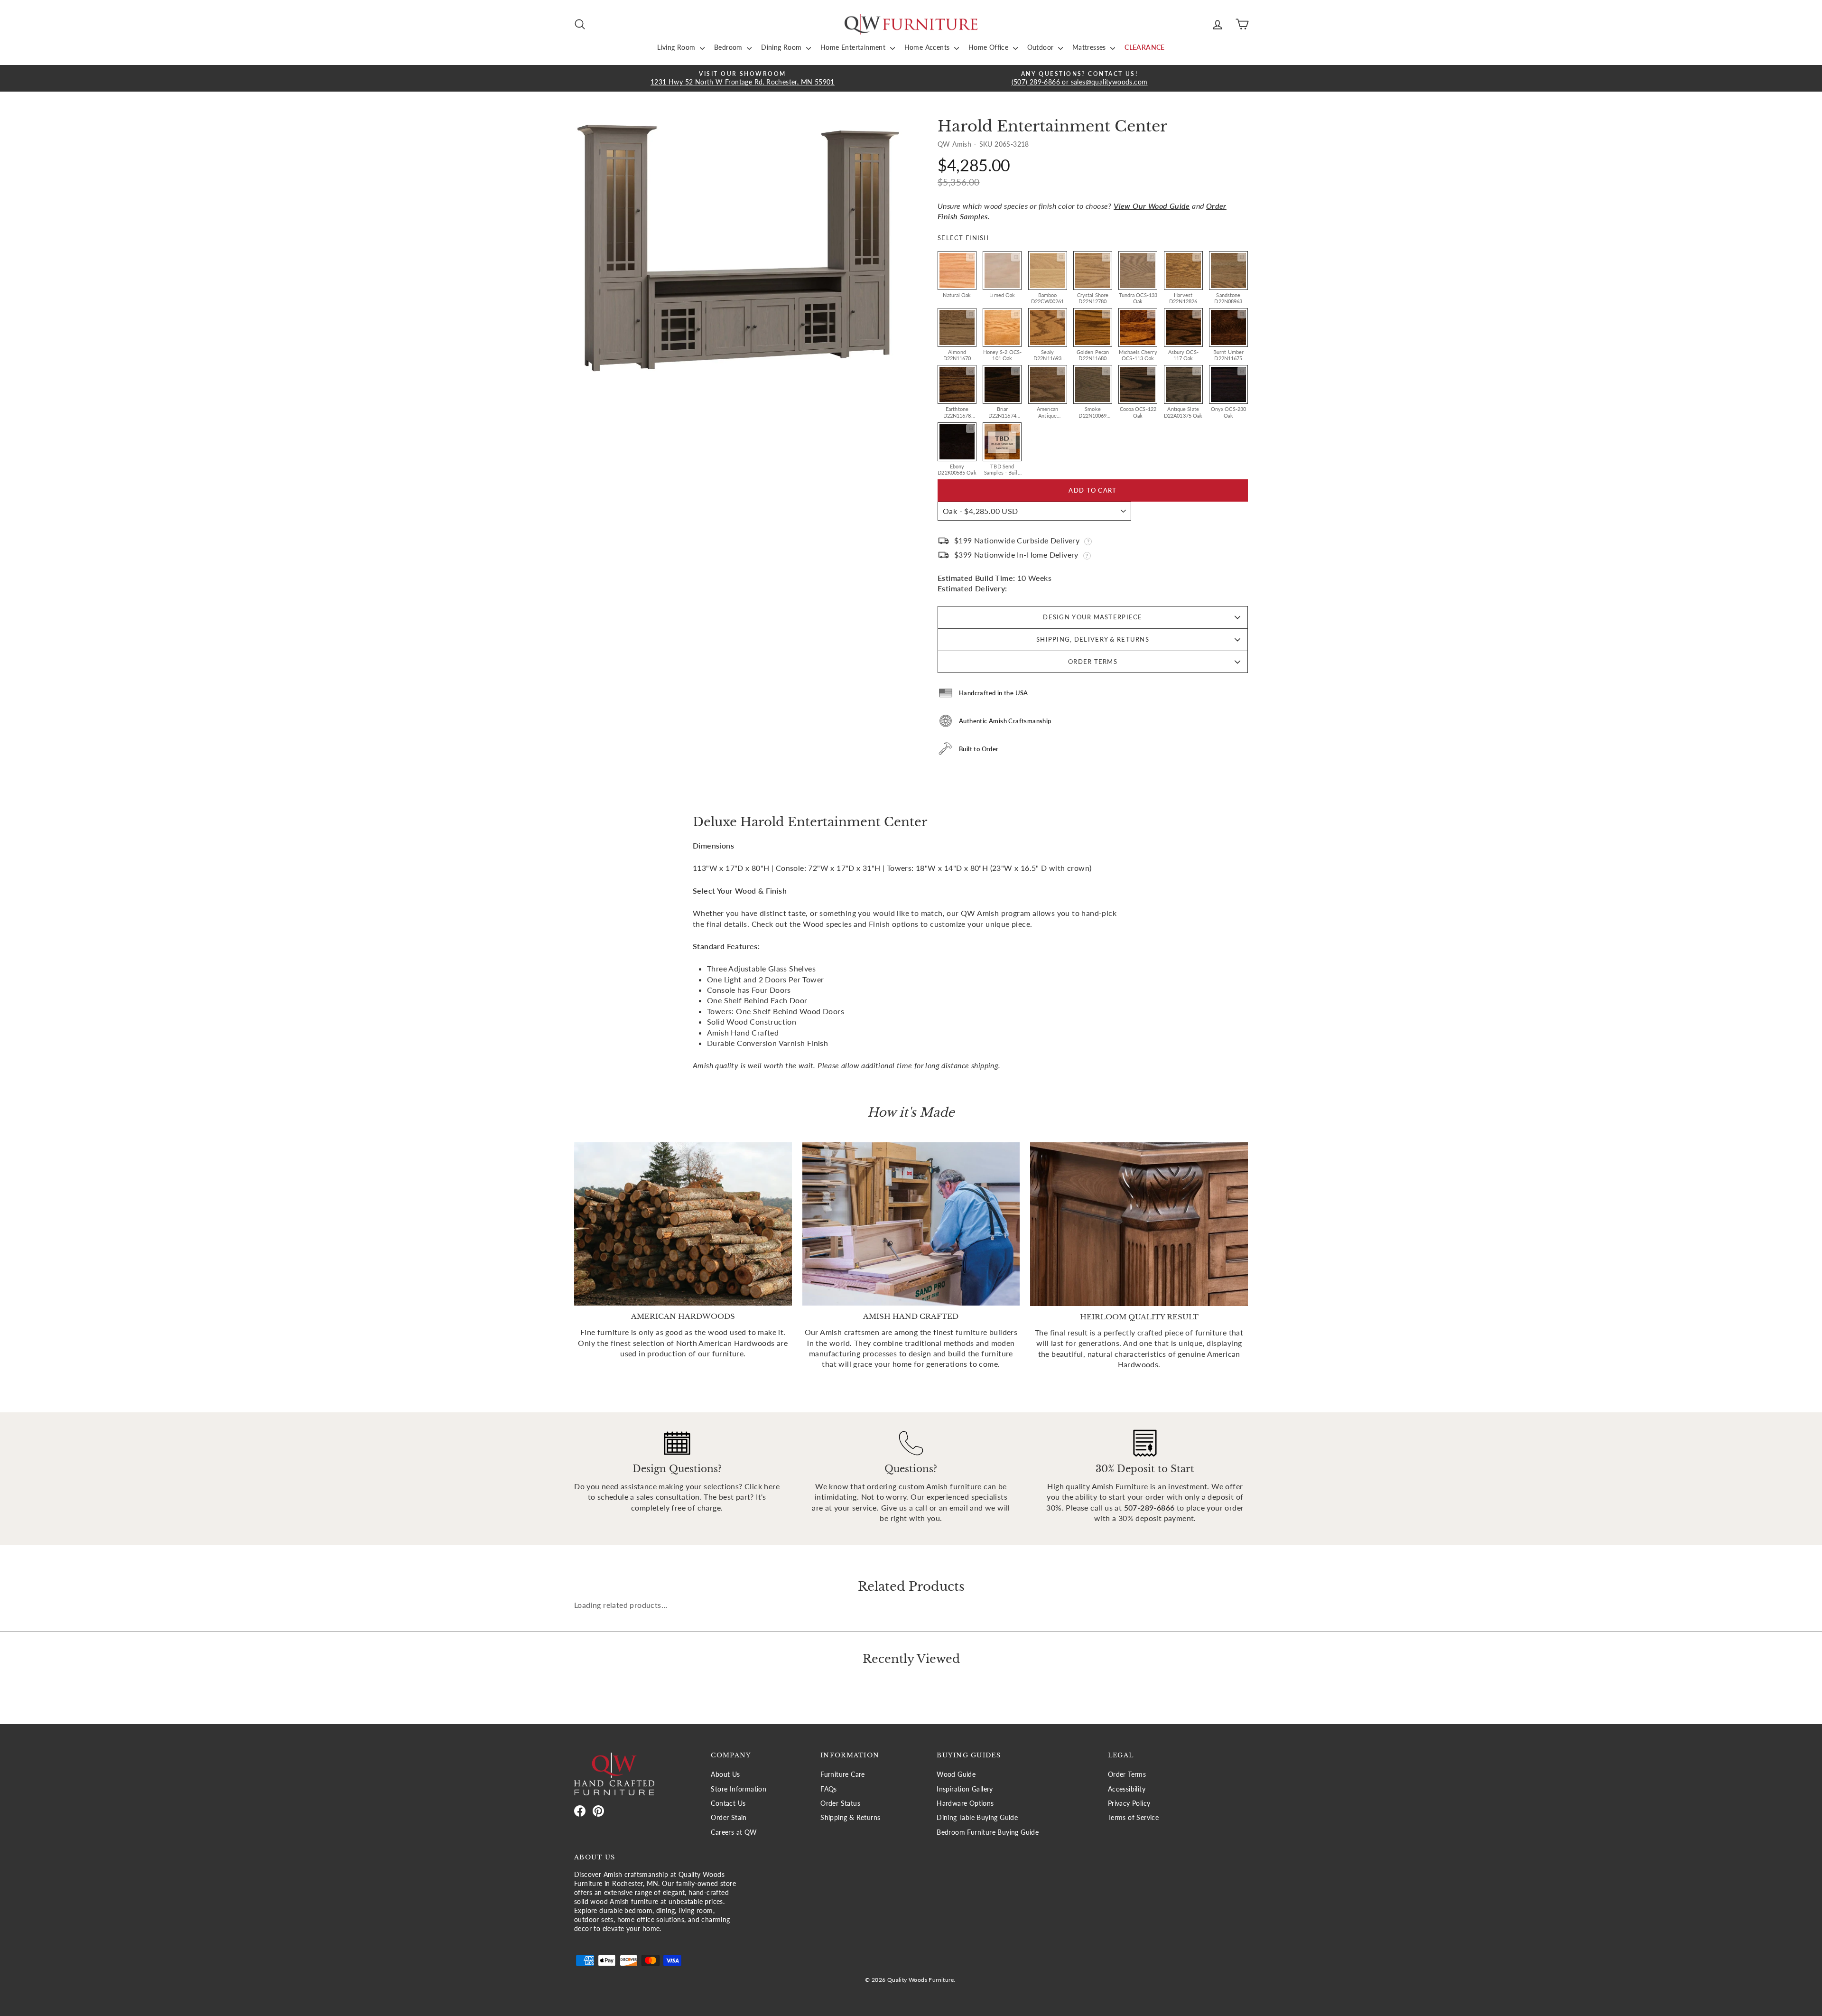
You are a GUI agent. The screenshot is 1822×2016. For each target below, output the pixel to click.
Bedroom (729, 47)
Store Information (739, 1789)
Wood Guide (956, 1774)
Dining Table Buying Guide (977, 1818)
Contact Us (728, 1803)
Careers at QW (734, 1832)
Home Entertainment (854, 47)
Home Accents (928, 47)
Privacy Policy (1129, 1803)
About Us (725, 1774)
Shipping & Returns (850, 1818)
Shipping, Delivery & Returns (1093, 639)
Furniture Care (843, 1774)
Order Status (840, 1803)
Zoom (970, 257)
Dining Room (782, 47)
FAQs (829, 1789)
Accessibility (1127, 1789)
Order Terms (1093, 662)
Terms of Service (1133, 1818)
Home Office (990, 47)
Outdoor (1041, 47)
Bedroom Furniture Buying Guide (988, 1832)
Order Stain (729, 1818)
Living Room (677, 47)
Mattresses (1090, 47)
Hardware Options (965, 1803)
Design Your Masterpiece (1092, 617)
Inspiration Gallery (965, 1789)
